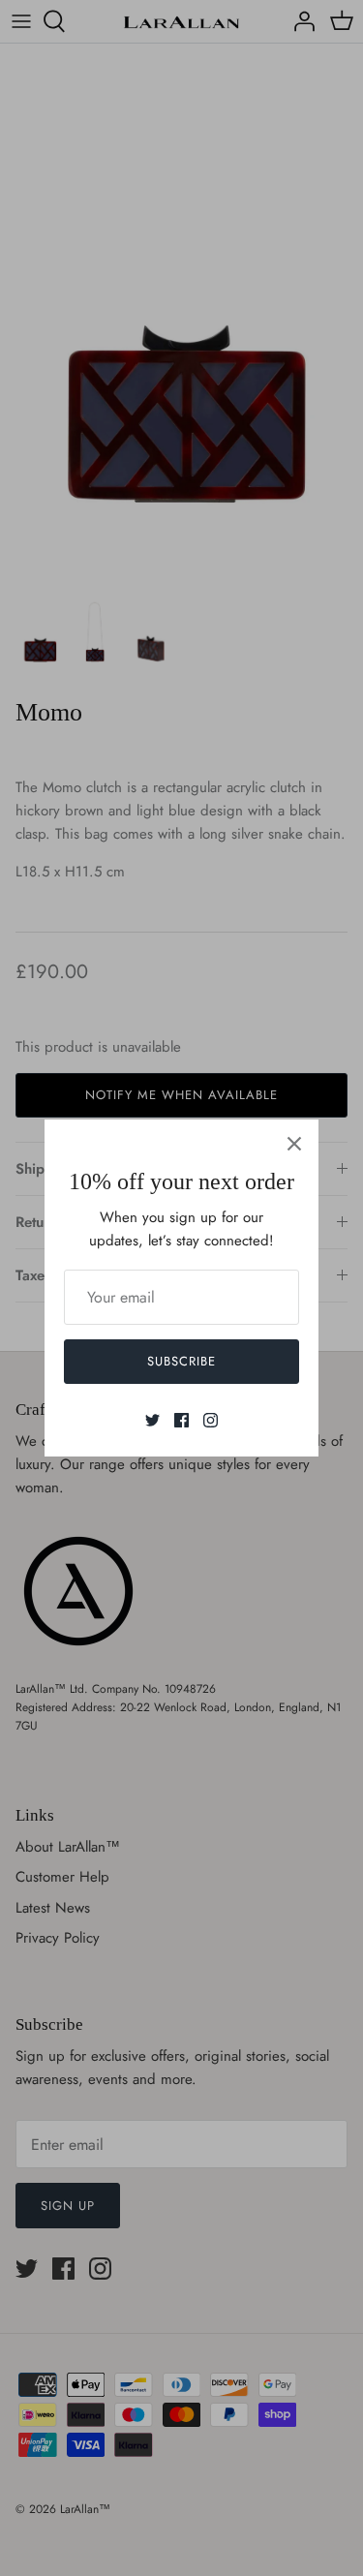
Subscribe (181, 1361)
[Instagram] (211, 1420)
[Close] (294, 1144)
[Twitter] (152, 1420)
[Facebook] (181, 1420)
